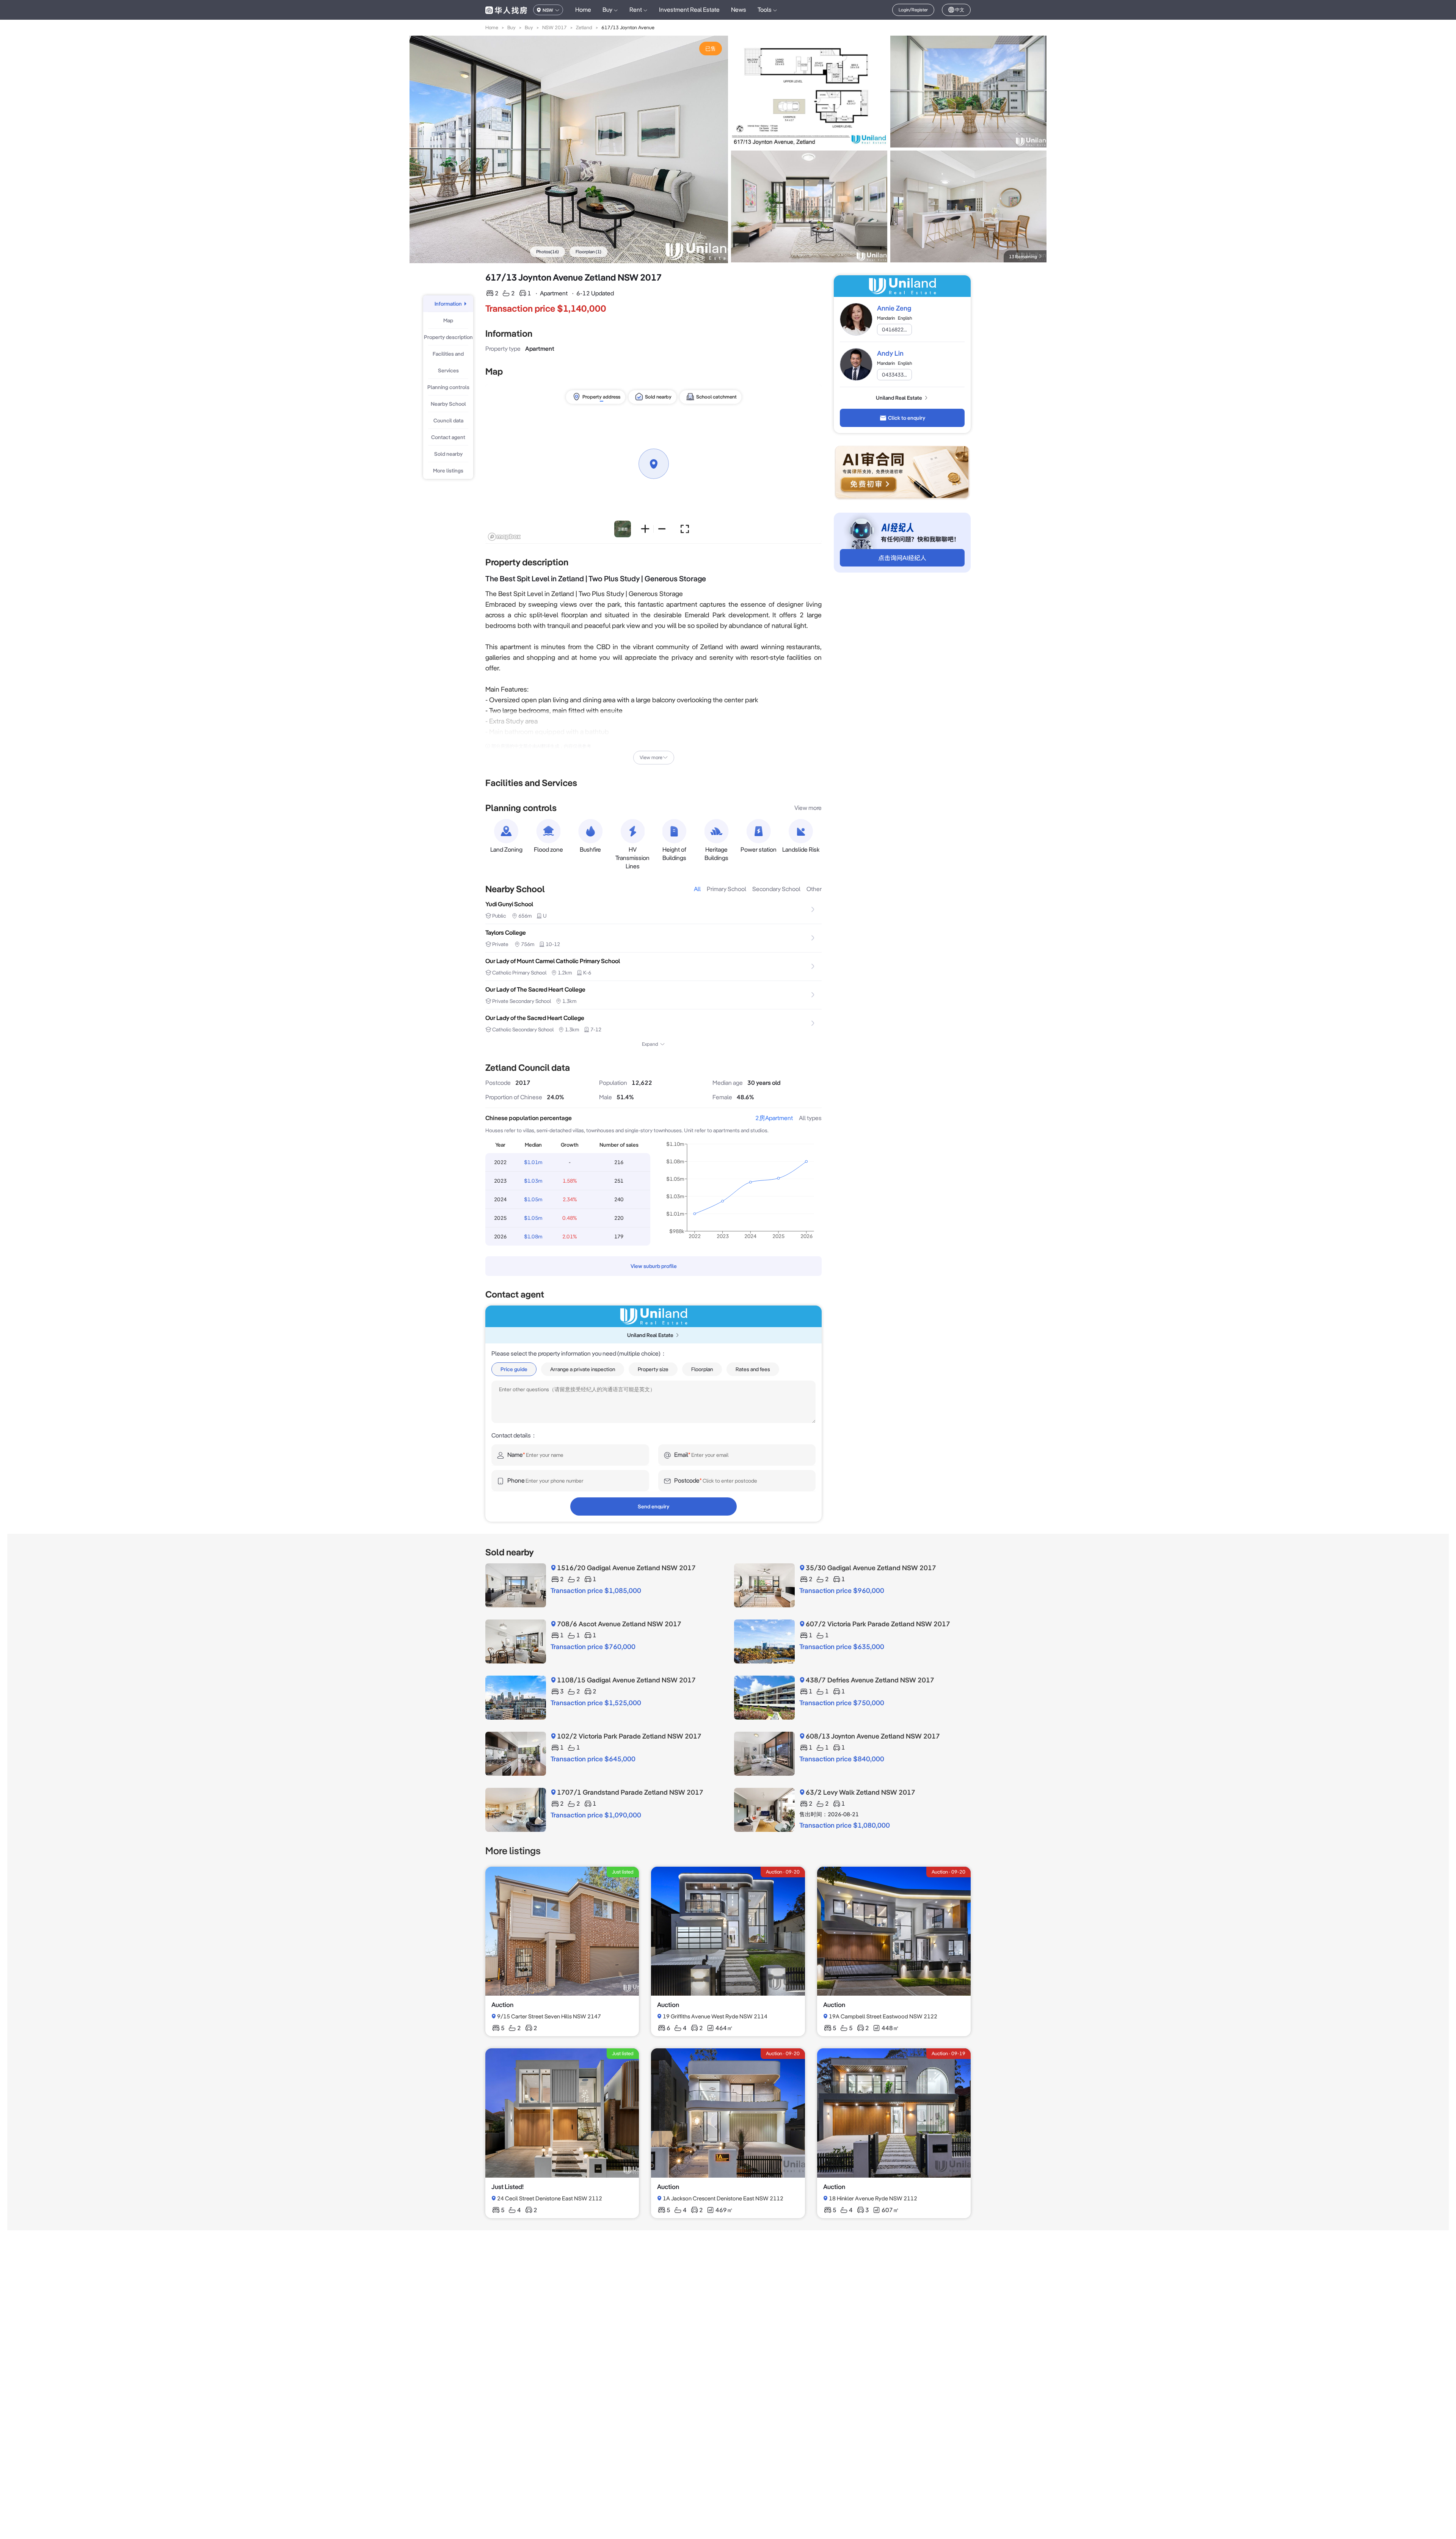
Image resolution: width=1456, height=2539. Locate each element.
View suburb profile (654, 1266)
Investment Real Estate (689, 10)
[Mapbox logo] (504, 537)
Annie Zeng (894, 308)
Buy (511, 27)
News (739, 10)
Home (583, 10)
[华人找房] (506, 10)
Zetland (584, 27)
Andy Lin (890, 353)
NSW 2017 (555, 27)
